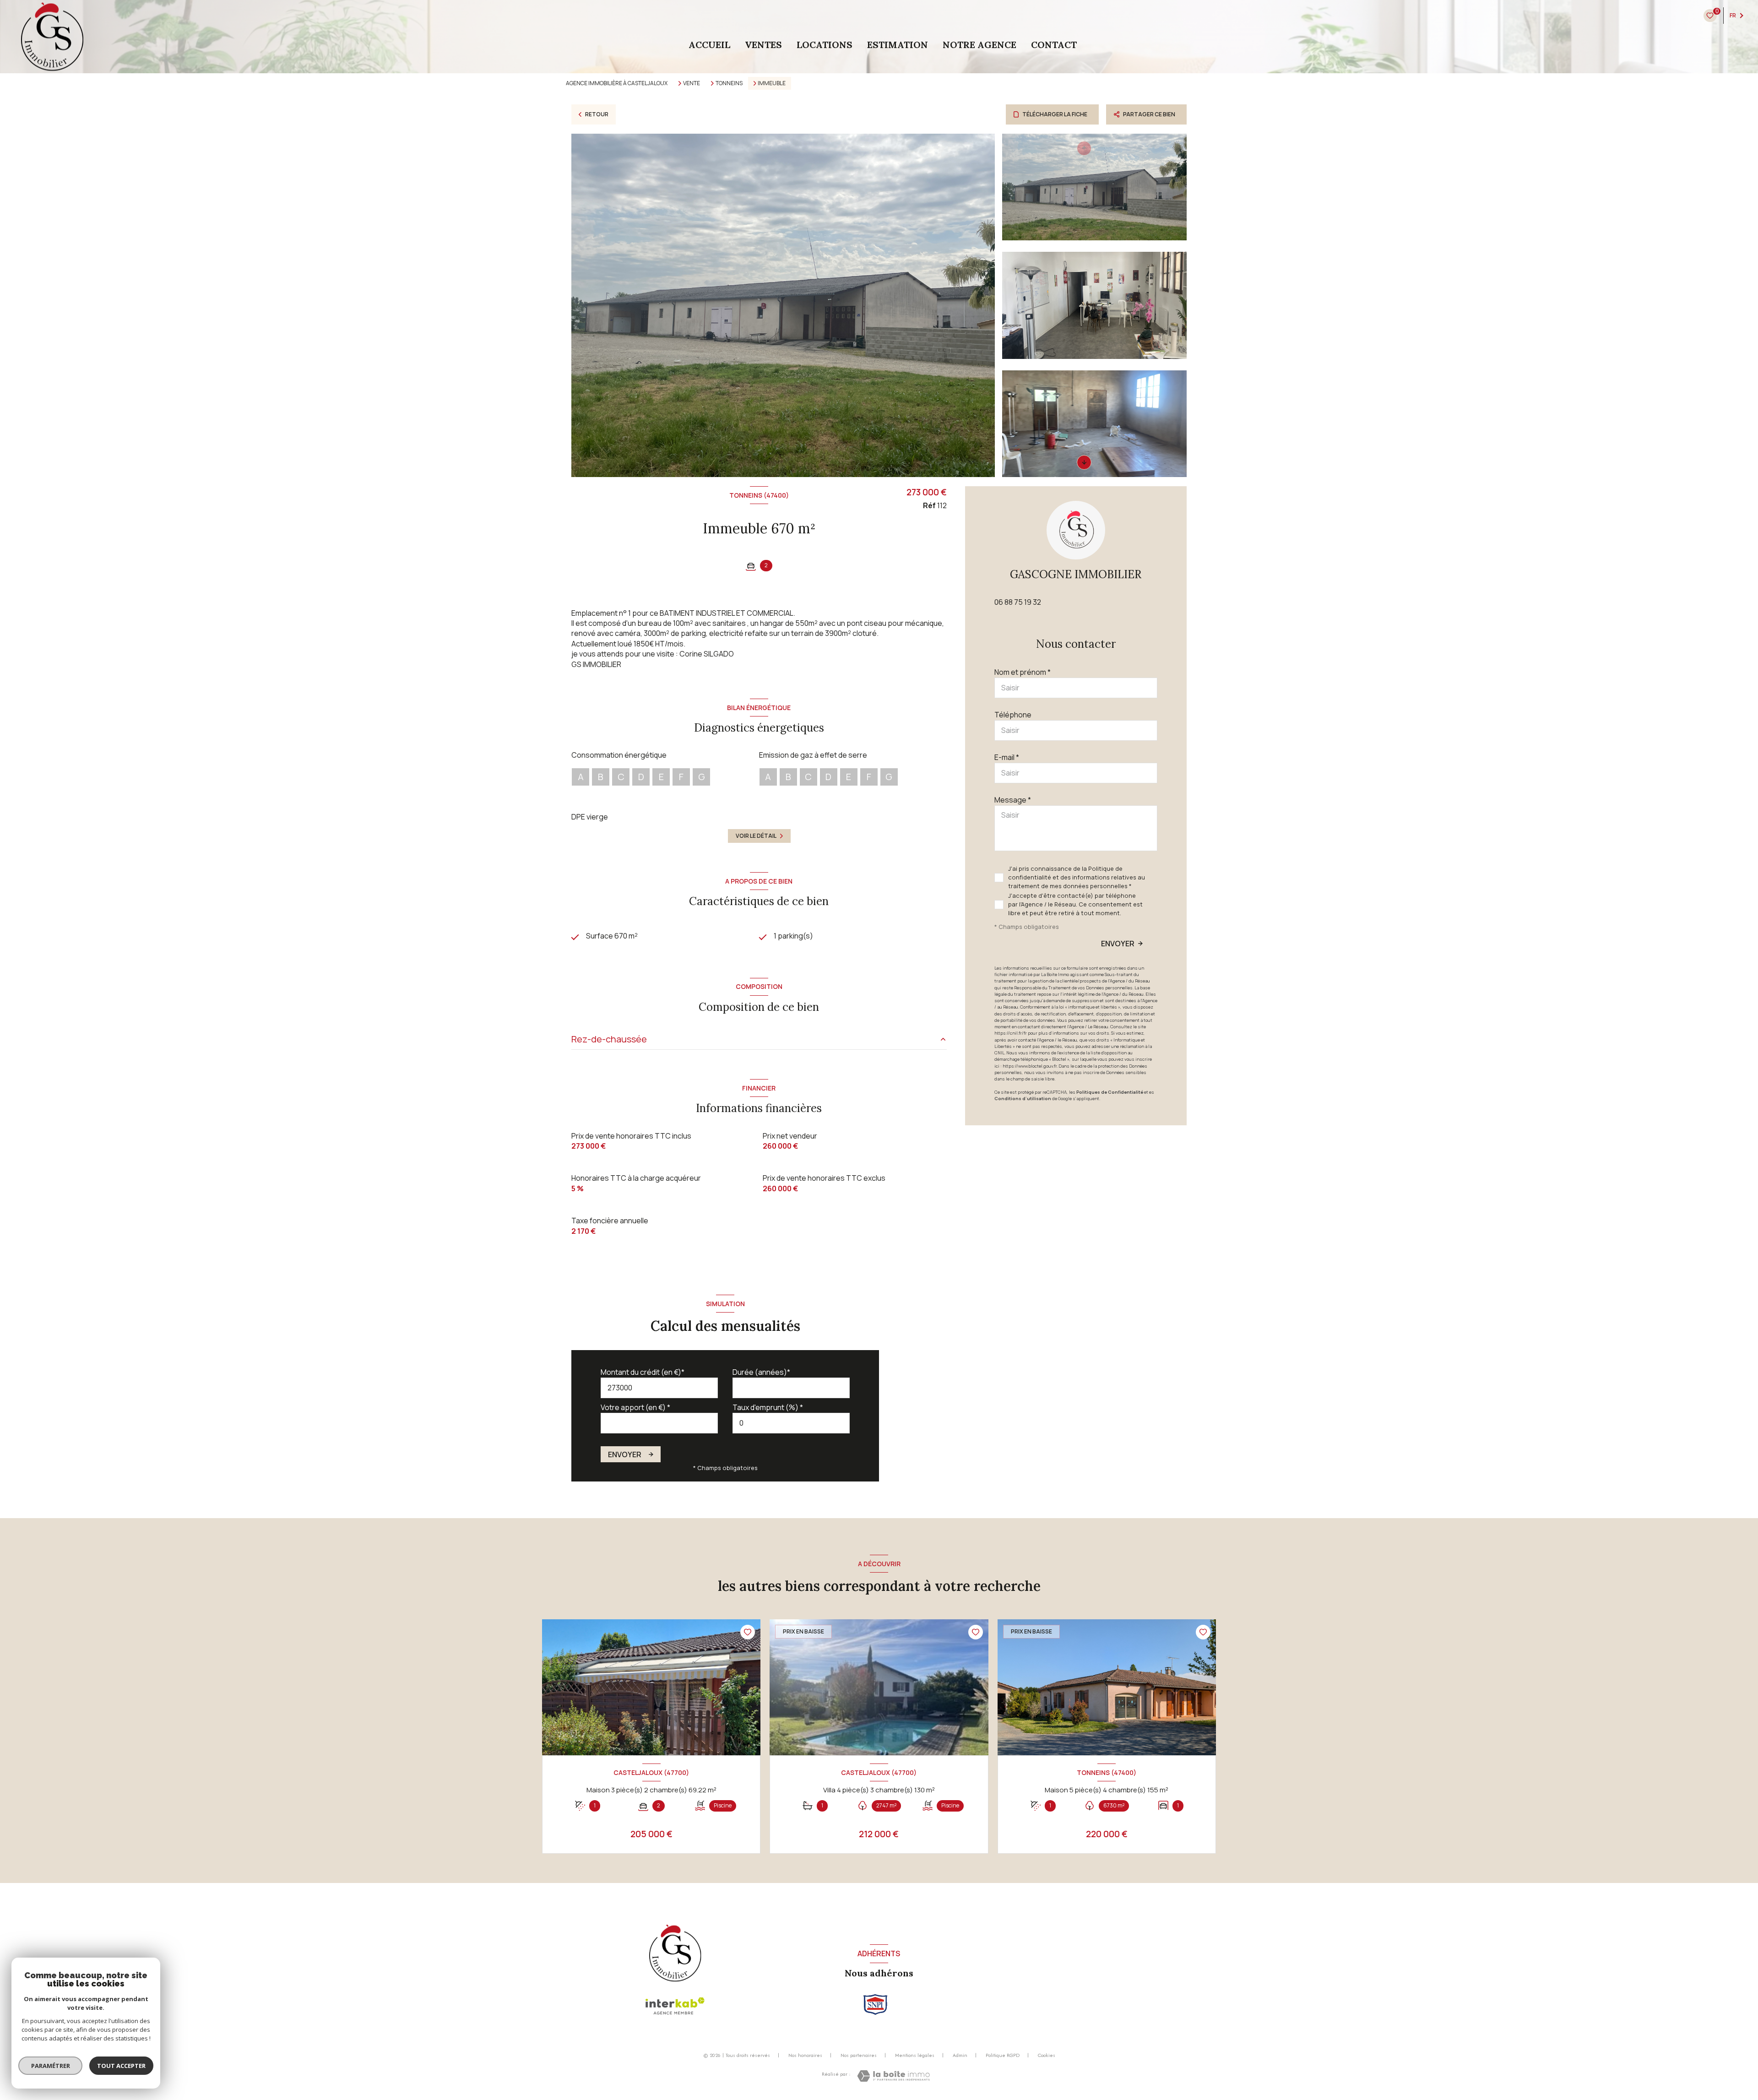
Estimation (898, 45)
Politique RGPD (1003, 2055)
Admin (960, 2055)
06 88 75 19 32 (1018, 602)
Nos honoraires (805, 2055)
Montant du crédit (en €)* (643, 1372)
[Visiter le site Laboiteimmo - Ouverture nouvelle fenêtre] (893, 2076)
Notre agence (979, 45)
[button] (1084, 462)
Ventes (763, 45)
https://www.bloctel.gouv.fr (1030, 1066)
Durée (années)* (761, 1372)
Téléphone (1013, 715)
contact (1054, 45)
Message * (1013, 800)
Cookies (1047, 2056)
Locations (825, 45)
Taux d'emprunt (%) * (768, 1407)
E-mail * (1007, 757)
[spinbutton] (791, 1423)
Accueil (709, 45)
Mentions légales (915, 2055)
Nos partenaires (859, 2055)
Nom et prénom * (1023, 672)
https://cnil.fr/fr (1011, 1033)
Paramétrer (51, 2066)
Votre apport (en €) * (635, 1407)
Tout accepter (121, 2066)
